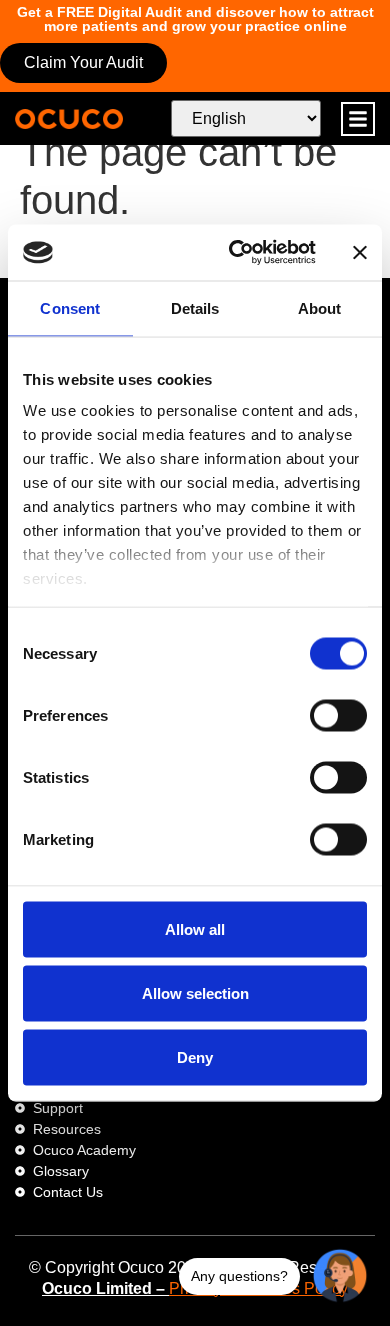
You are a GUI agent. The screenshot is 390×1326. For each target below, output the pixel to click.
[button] (358, 119)
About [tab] (320, 307)
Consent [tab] (70, 307)
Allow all (195, 928)
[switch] (338, 715)
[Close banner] (360, 252)
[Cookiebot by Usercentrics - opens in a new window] (236, 253)
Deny (195, 1056)
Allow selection (195, 992)
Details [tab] (195, 307)
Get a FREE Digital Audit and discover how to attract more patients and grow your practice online (195, 19)
